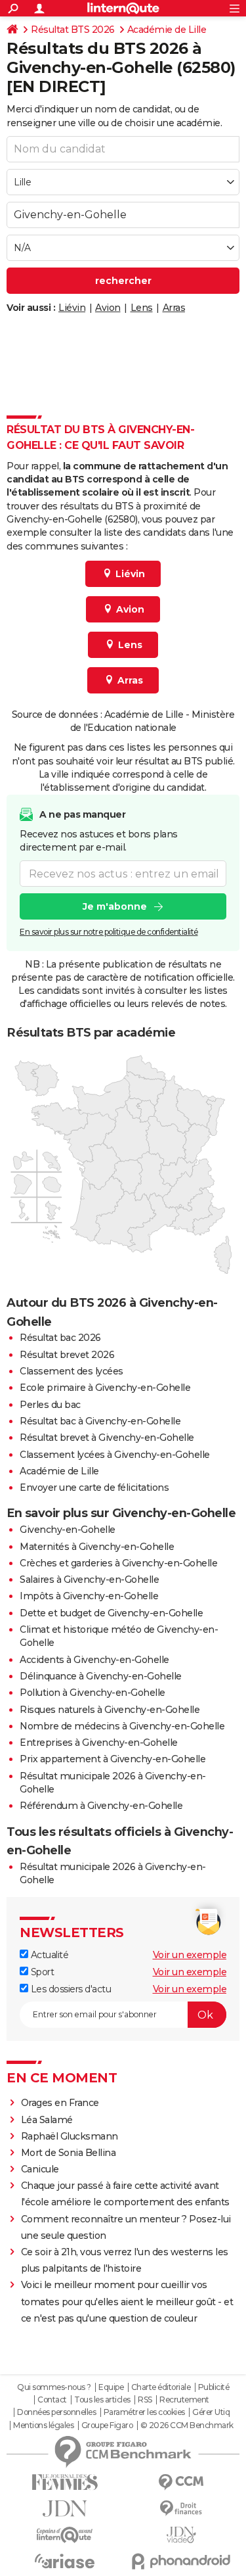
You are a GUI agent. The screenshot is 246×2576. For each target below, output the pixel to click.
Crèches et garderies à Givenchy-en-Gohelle (118, 1563)
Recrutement (184, 2400)
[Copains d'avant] (65, 2535)
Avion (108, 308)
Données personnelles (56, 2412)
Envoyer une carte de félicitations (94, 1487)
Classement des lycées (72, 1371)
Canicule (40, 2169)
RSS (145, 2400)
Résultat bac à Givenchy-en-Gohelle (100, 1421)
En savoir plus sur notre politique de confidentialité (109, 932)
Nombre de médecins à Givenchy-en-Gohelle (122, 1726)
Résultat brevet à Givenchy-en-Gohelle (107, 1438)
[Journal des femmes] (65, 2482)
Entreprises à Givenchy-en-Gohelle (99, 1743)
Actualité (48, 1955)
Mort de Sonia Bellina (69, 2153)
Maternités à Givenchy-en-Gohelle (97, 1547)
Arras (174, 308)
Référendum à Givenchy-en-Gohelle (101, 1806)
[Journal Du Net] (65, 2509)
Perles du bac (50, 1405)
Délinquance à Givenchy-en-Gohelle (101, 1676)
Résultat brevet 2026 (67, 1355)
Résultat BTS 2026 (73, 30)
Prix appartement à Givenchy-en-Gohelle (113, 1759)
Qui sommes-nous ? (54, 2387)
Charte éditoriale (161, 2387)
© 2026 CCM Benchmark (187, 2425)
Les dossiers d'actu (70, 1989)
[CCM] (182, 2482)
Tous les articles (102, 2400)
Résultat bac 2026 (60, 1338)
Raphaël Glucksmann (70, 2136)
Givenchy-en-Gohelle (68, 1530)
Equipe (111, 2387)
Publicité (214, 2387)
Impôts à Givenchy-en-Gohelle (89, 1596)
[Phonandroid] (182, 2561)
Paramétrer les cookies (144, 2412)
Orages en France (60, 2103)
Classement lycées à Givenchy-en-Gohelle (115, 1455)
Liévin (72, 308)
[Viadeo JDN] (182, 2535)
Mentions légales (43, 2425)
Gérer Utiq (211, 2412)
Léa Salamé (47, 2120)
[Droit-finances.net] (182, 2509)
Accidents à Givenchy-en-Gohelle (94, 1660)
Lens (142, 308)
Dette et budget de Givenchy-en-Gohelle (111, 1613)
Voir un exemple (190, 1955)
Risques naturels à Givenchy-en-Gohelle (110, 1710)
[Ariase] (65, 2561)
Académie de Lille (167, 30)
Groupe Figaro (107, 2425)
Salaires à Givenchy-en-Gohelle (89, 1580)
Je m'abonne (115, 906)
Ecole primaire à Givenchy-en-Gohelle (105, 1388)
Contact (52, 2400)
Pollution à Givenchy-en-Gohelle (92, 1693)
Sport (41, 1972)
